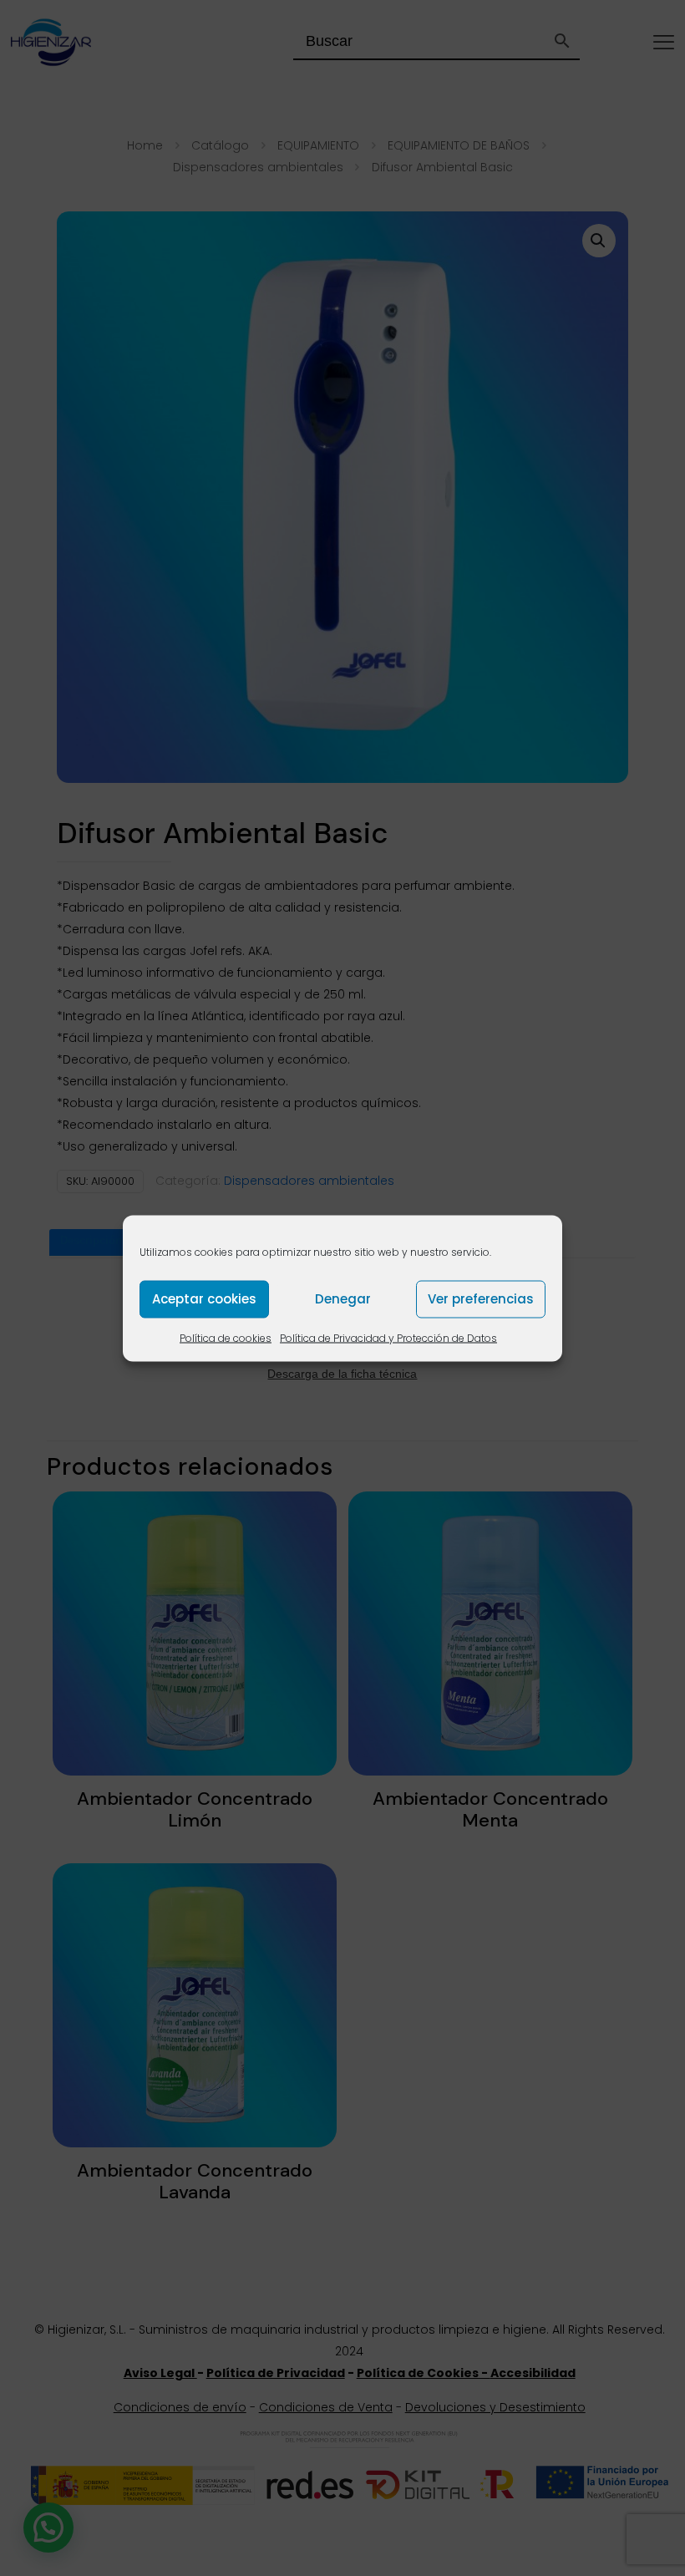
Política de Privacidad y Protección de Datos (388, 1337)
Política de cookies (226, 1337)
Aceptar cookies (204, 1299)
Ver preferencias (481, 1299)
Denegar (343, 1299)
